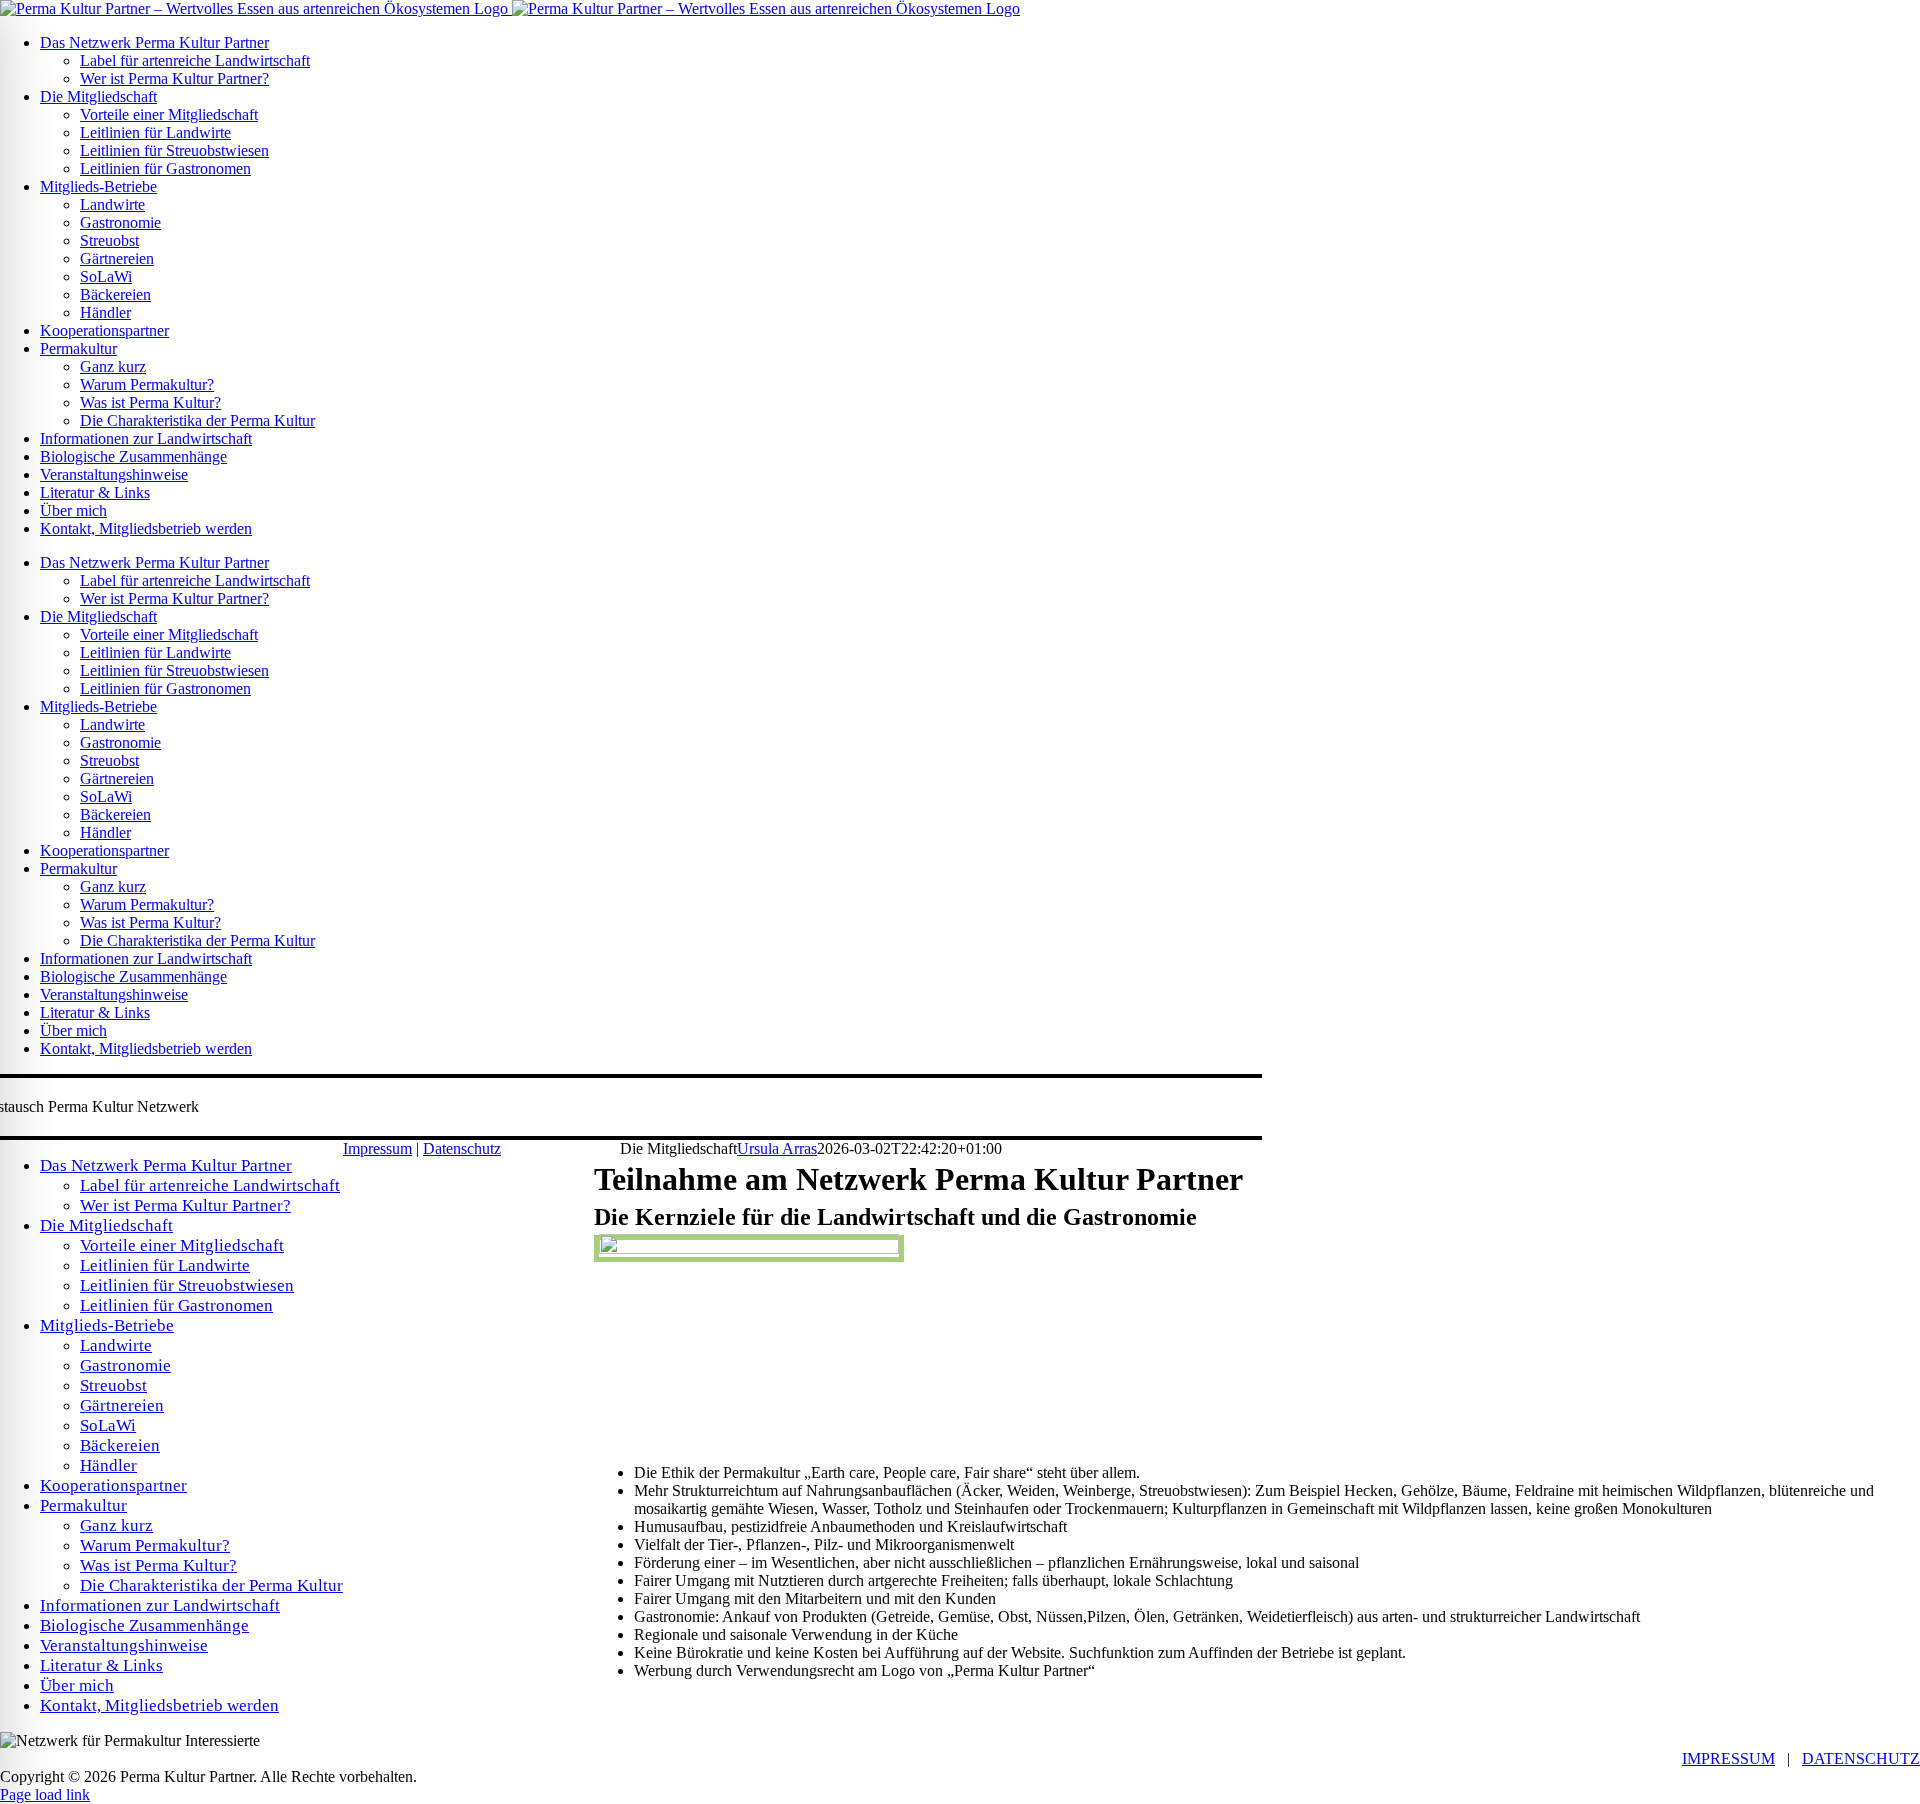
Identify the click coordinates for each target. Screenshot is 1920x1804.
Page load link (45, 1794)
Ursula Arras (777, 1148)
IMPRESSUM (1728, 1758)
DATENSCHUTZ (1861, 1758)
